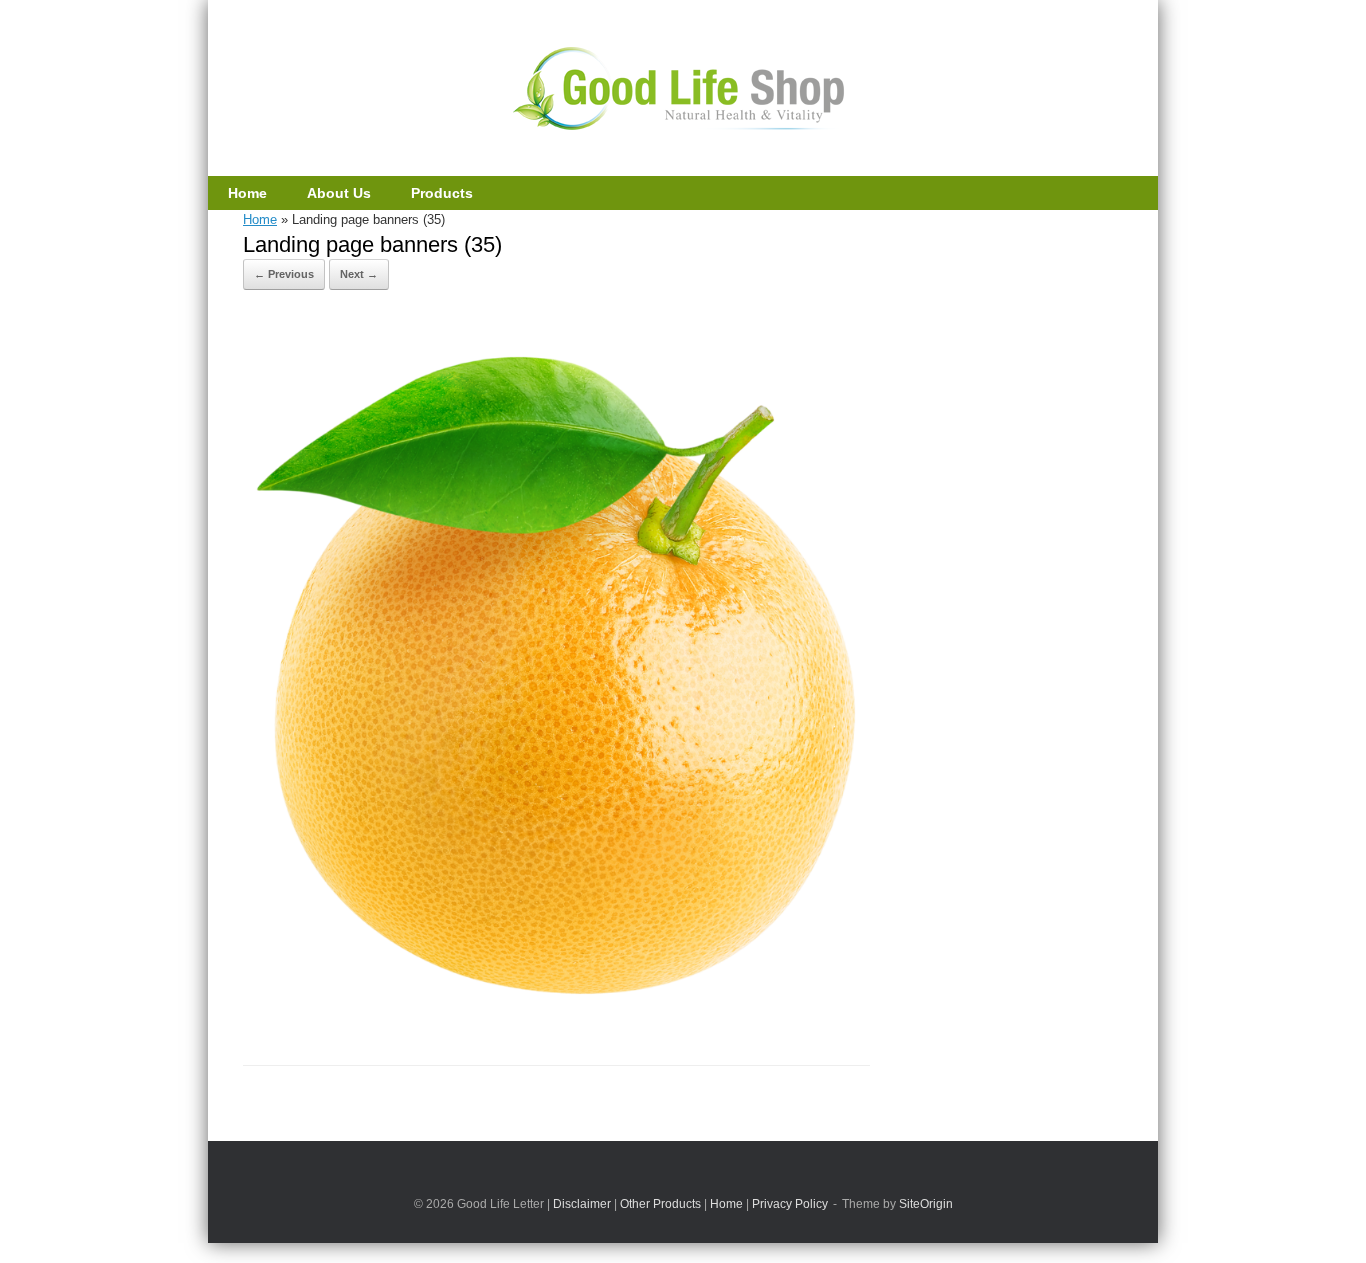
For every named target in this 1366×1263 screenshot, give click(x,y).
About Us (339, 193)
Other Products (660, 1204)
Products (442, 193)
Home (247, 193)
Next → (359, 274)
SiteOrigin (926, 1204)
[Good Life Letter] (683, 89)
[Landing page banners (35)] (556, 1011)
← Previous (284, 274)
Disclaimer (582, 1204)
